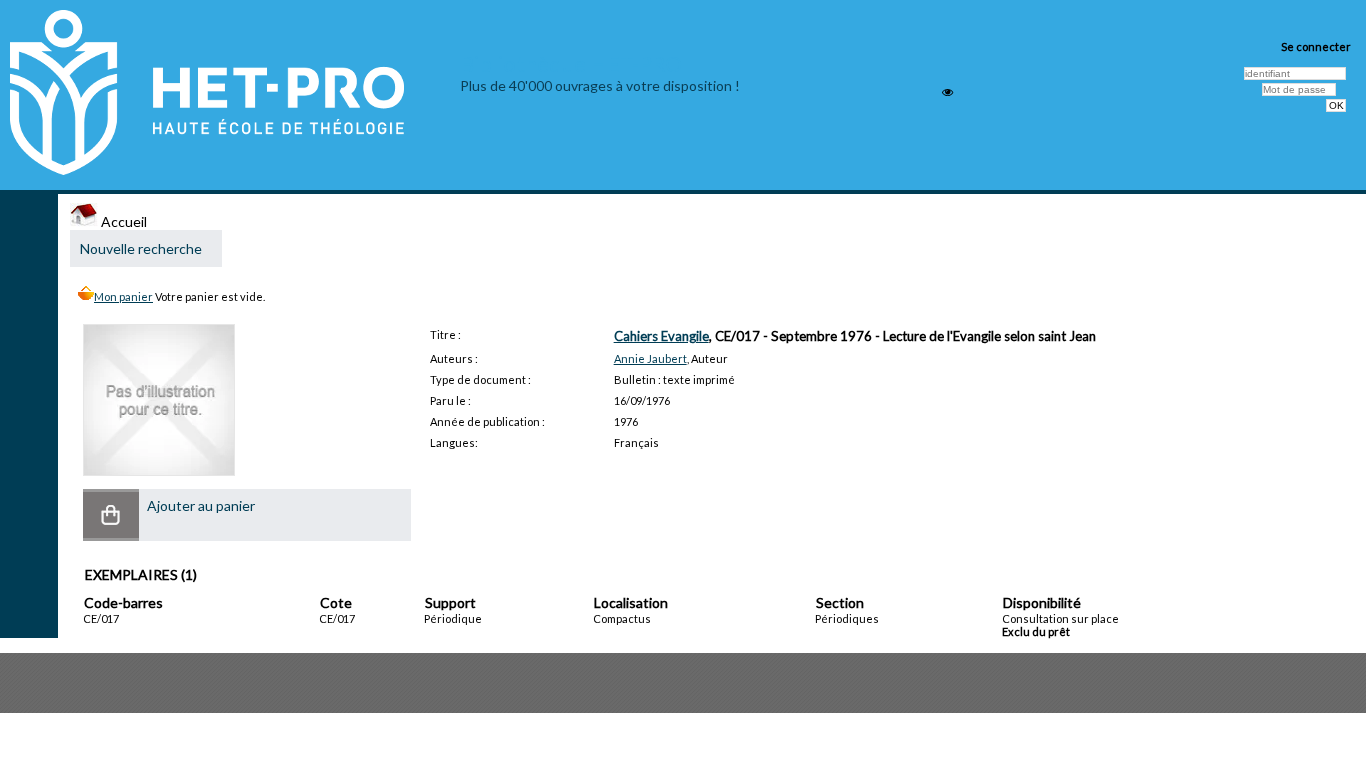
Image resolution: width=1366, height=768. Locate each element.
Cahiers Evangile (661, 336)
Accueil (122, 221)
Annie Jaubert (650, 358)
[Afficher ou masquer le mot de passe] (947, 92)
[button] (111, 515)
